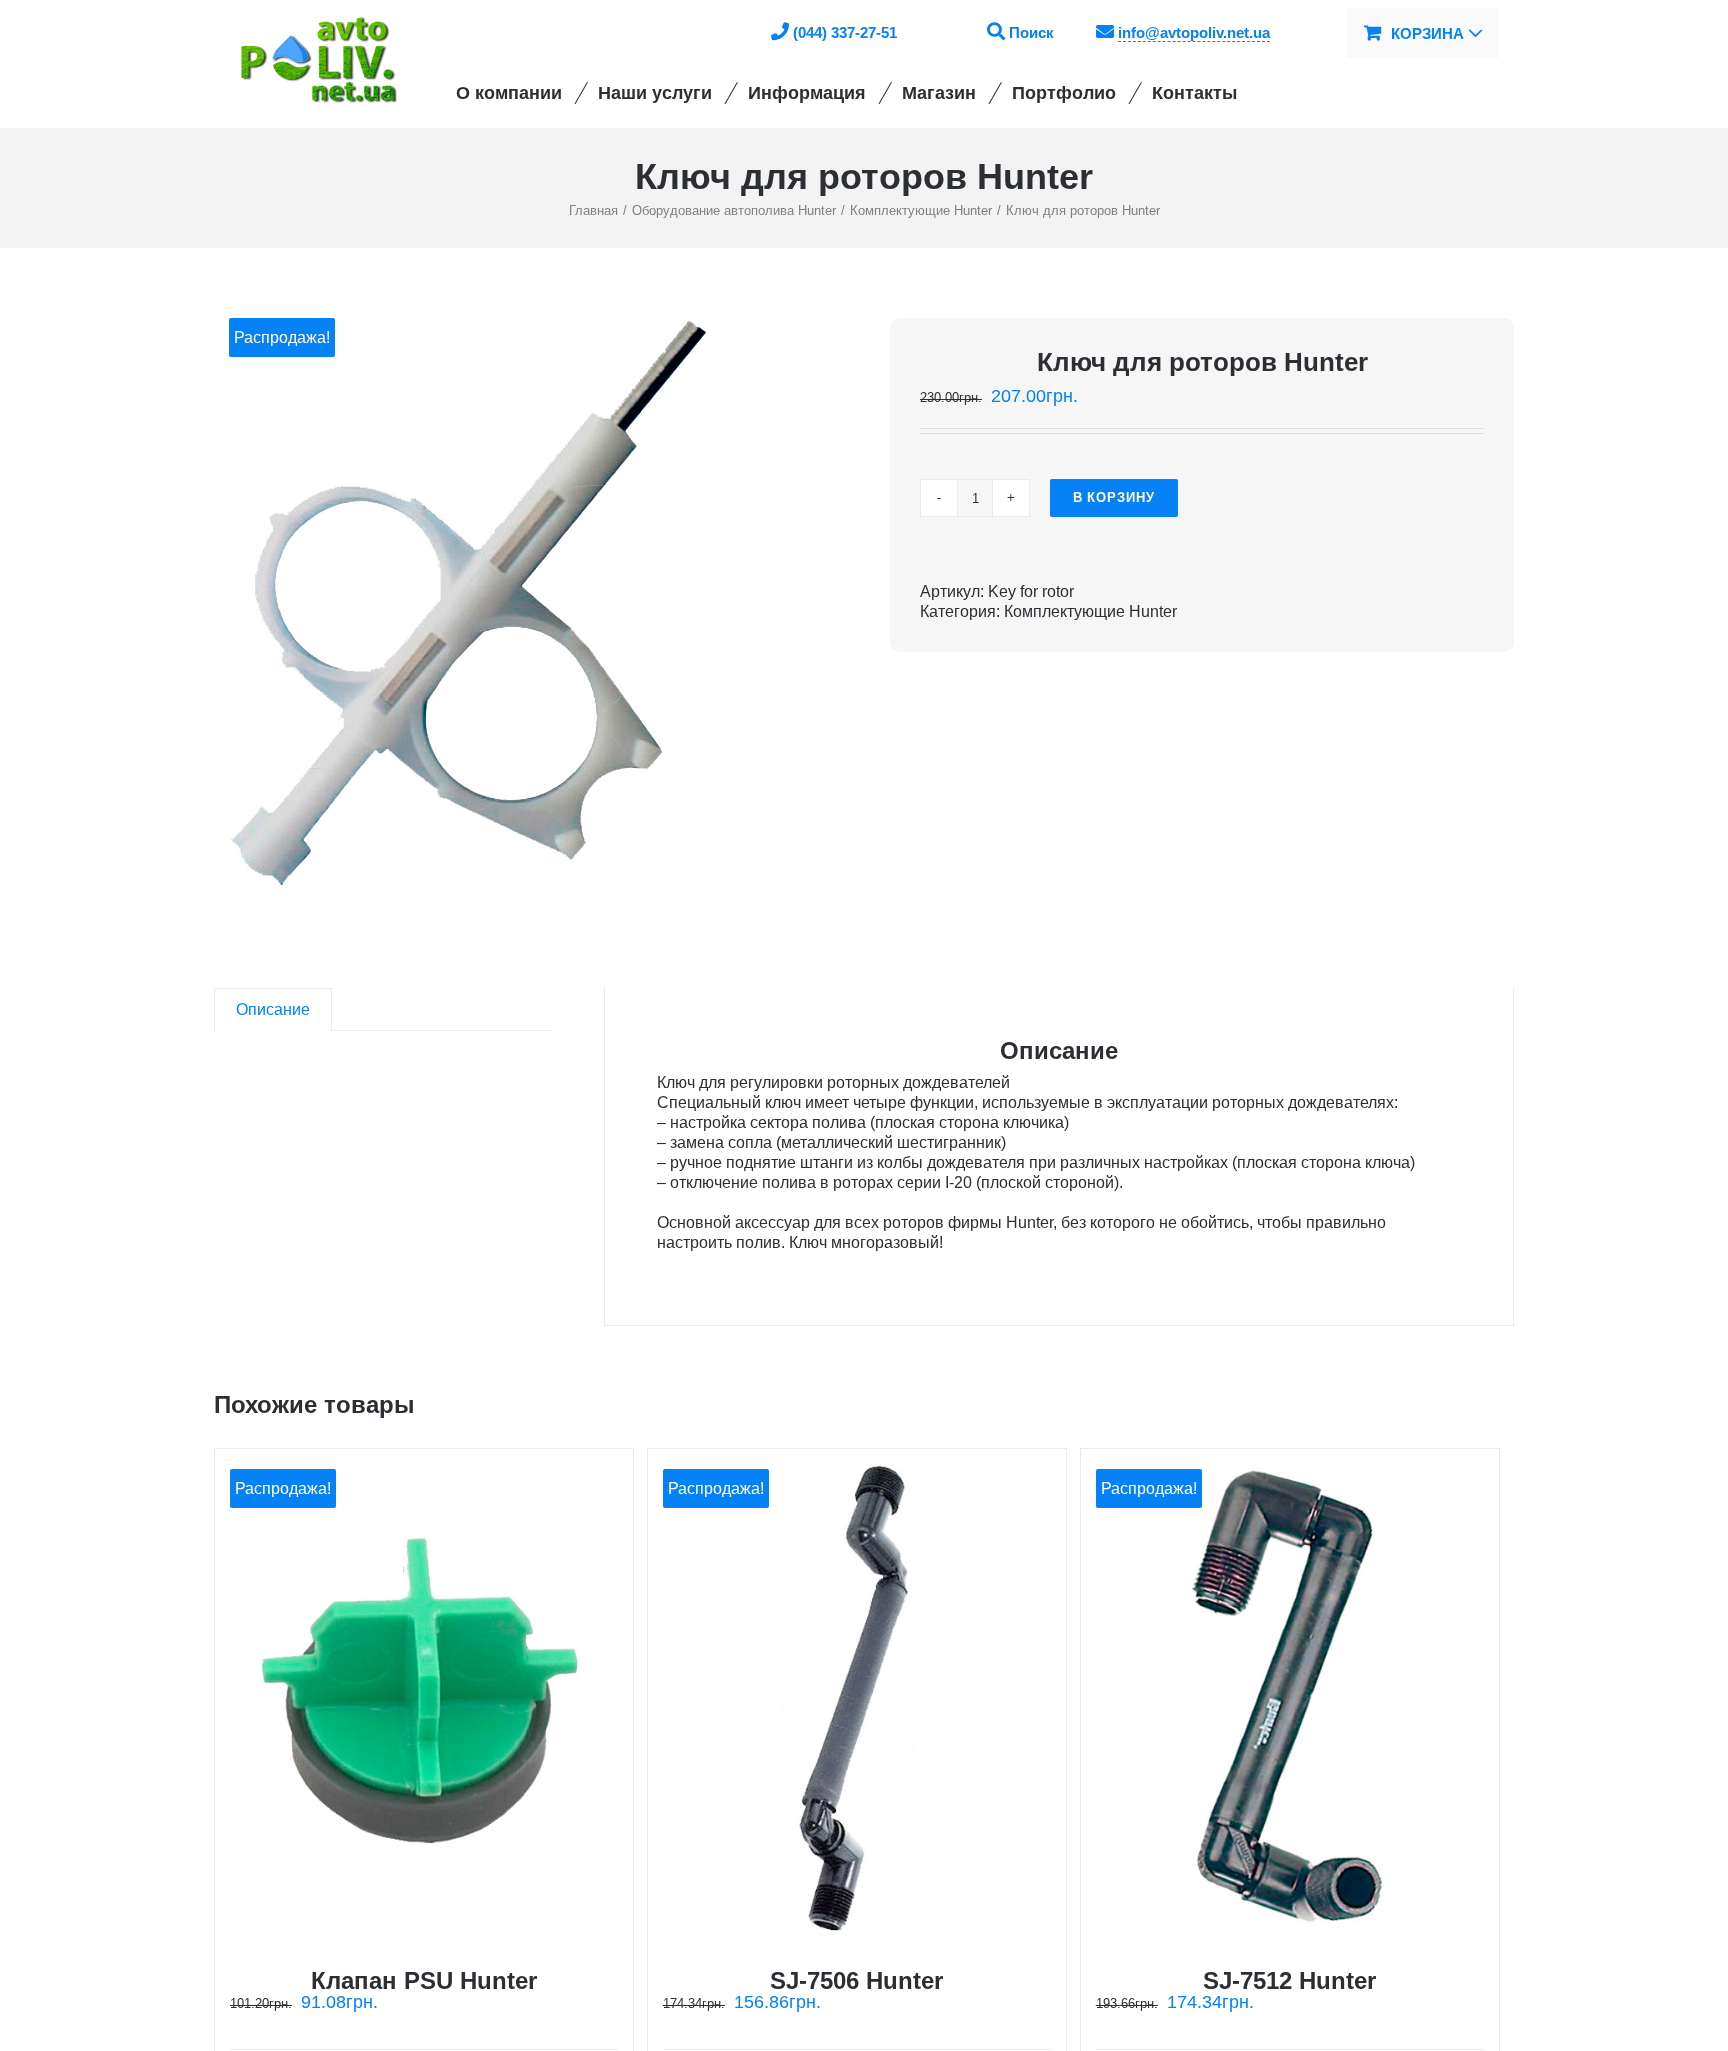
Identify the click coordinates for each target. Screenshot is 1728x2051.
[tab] (273, 1009)
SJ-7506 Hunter (856, 1980)
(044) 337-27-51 (845, 32)
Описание (273, 1009)
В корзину (1114, 497)
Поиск (1031, 32)
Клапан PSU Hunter (424, 1980)
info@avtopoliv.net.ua (1194, 32)
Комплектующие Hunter (1090, 611)
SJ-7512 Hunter (1289, 1980)
